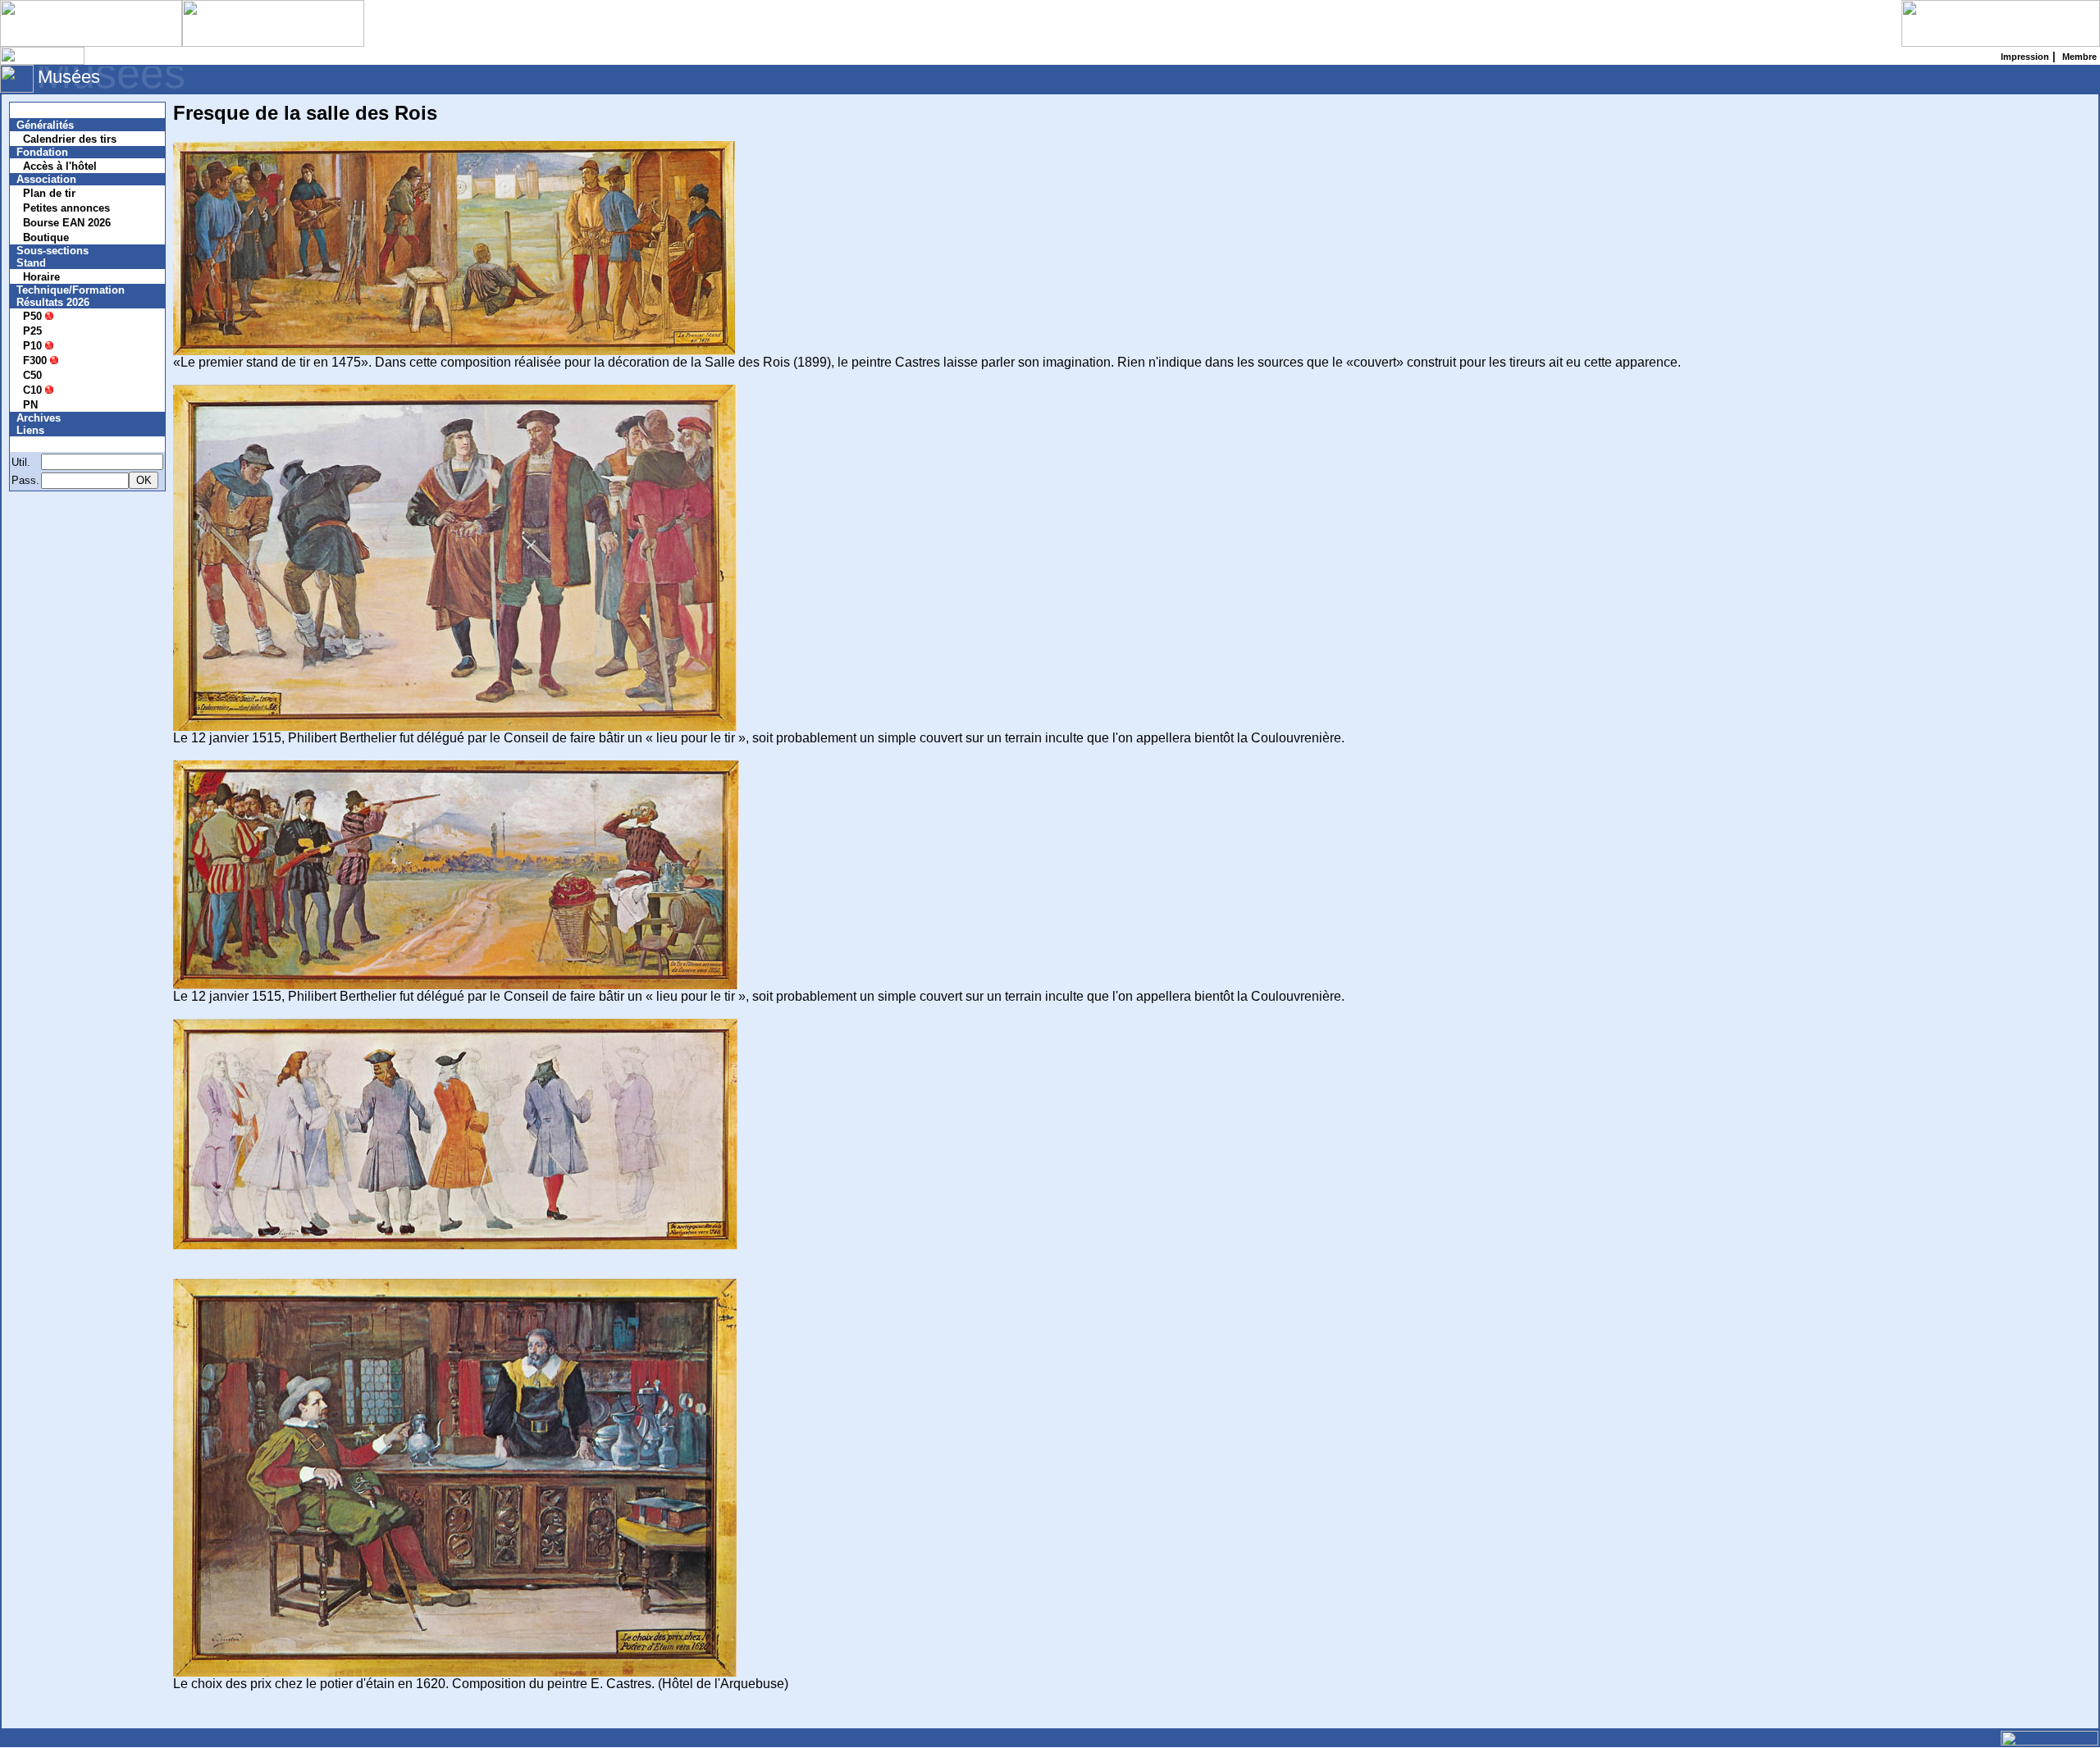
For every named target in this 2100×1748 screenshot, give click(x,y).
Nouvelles (51, 110)
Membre (47, 444)
